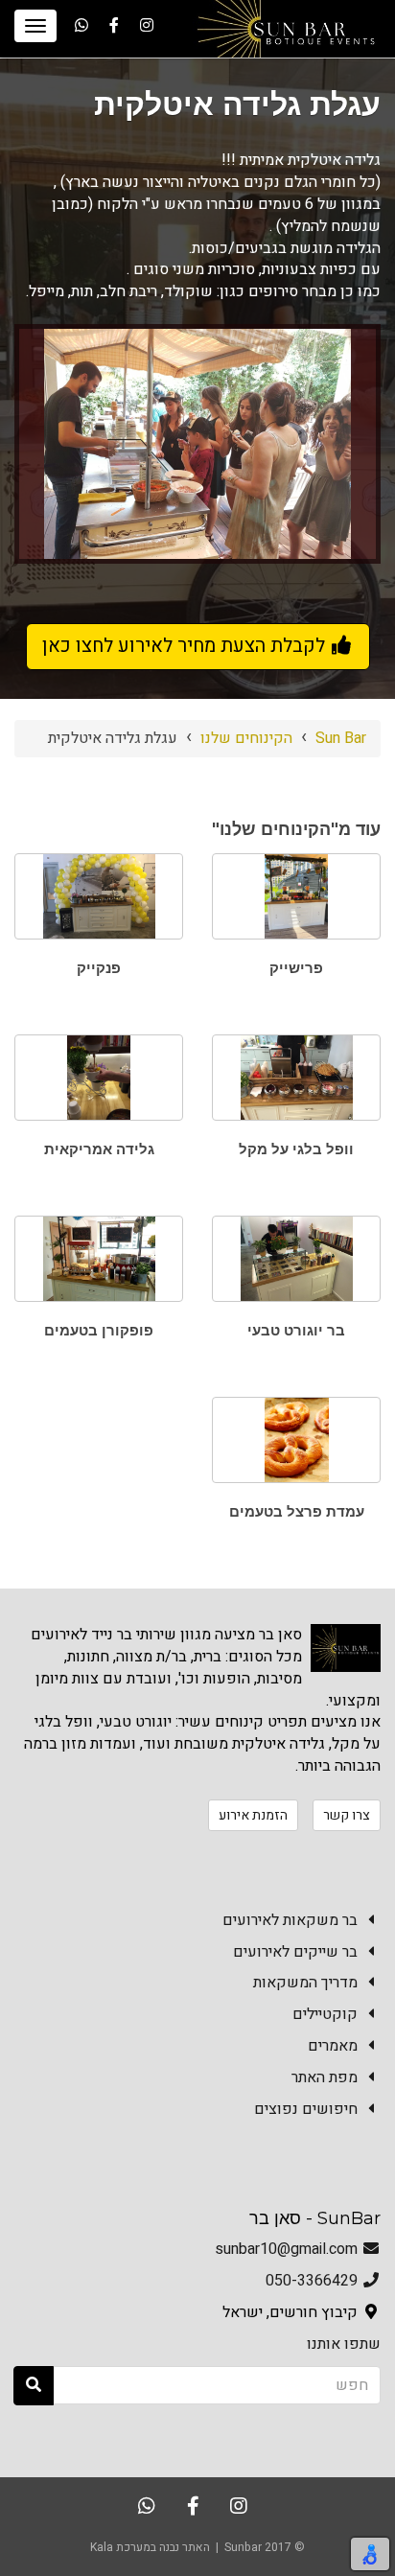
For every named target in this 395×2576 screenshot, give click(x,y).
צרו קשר (347, 1815)
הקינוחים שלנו (246, 738)
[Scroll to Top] (26, 2508)
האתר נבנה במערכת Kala (150, 2547)
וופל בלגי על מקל (296, 1149)
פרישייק (296, 968)
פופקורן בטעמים (99, 1330)
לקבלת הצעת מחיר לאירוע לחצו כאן (186, 646)
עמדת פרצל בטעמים (297, 1511)
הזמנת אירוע (253, 1815)
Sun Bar (341, 738)
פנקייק (99, 968)
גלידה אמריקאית (99, 1149)
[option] (197, 444)
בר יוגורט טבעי (296, 1330)
